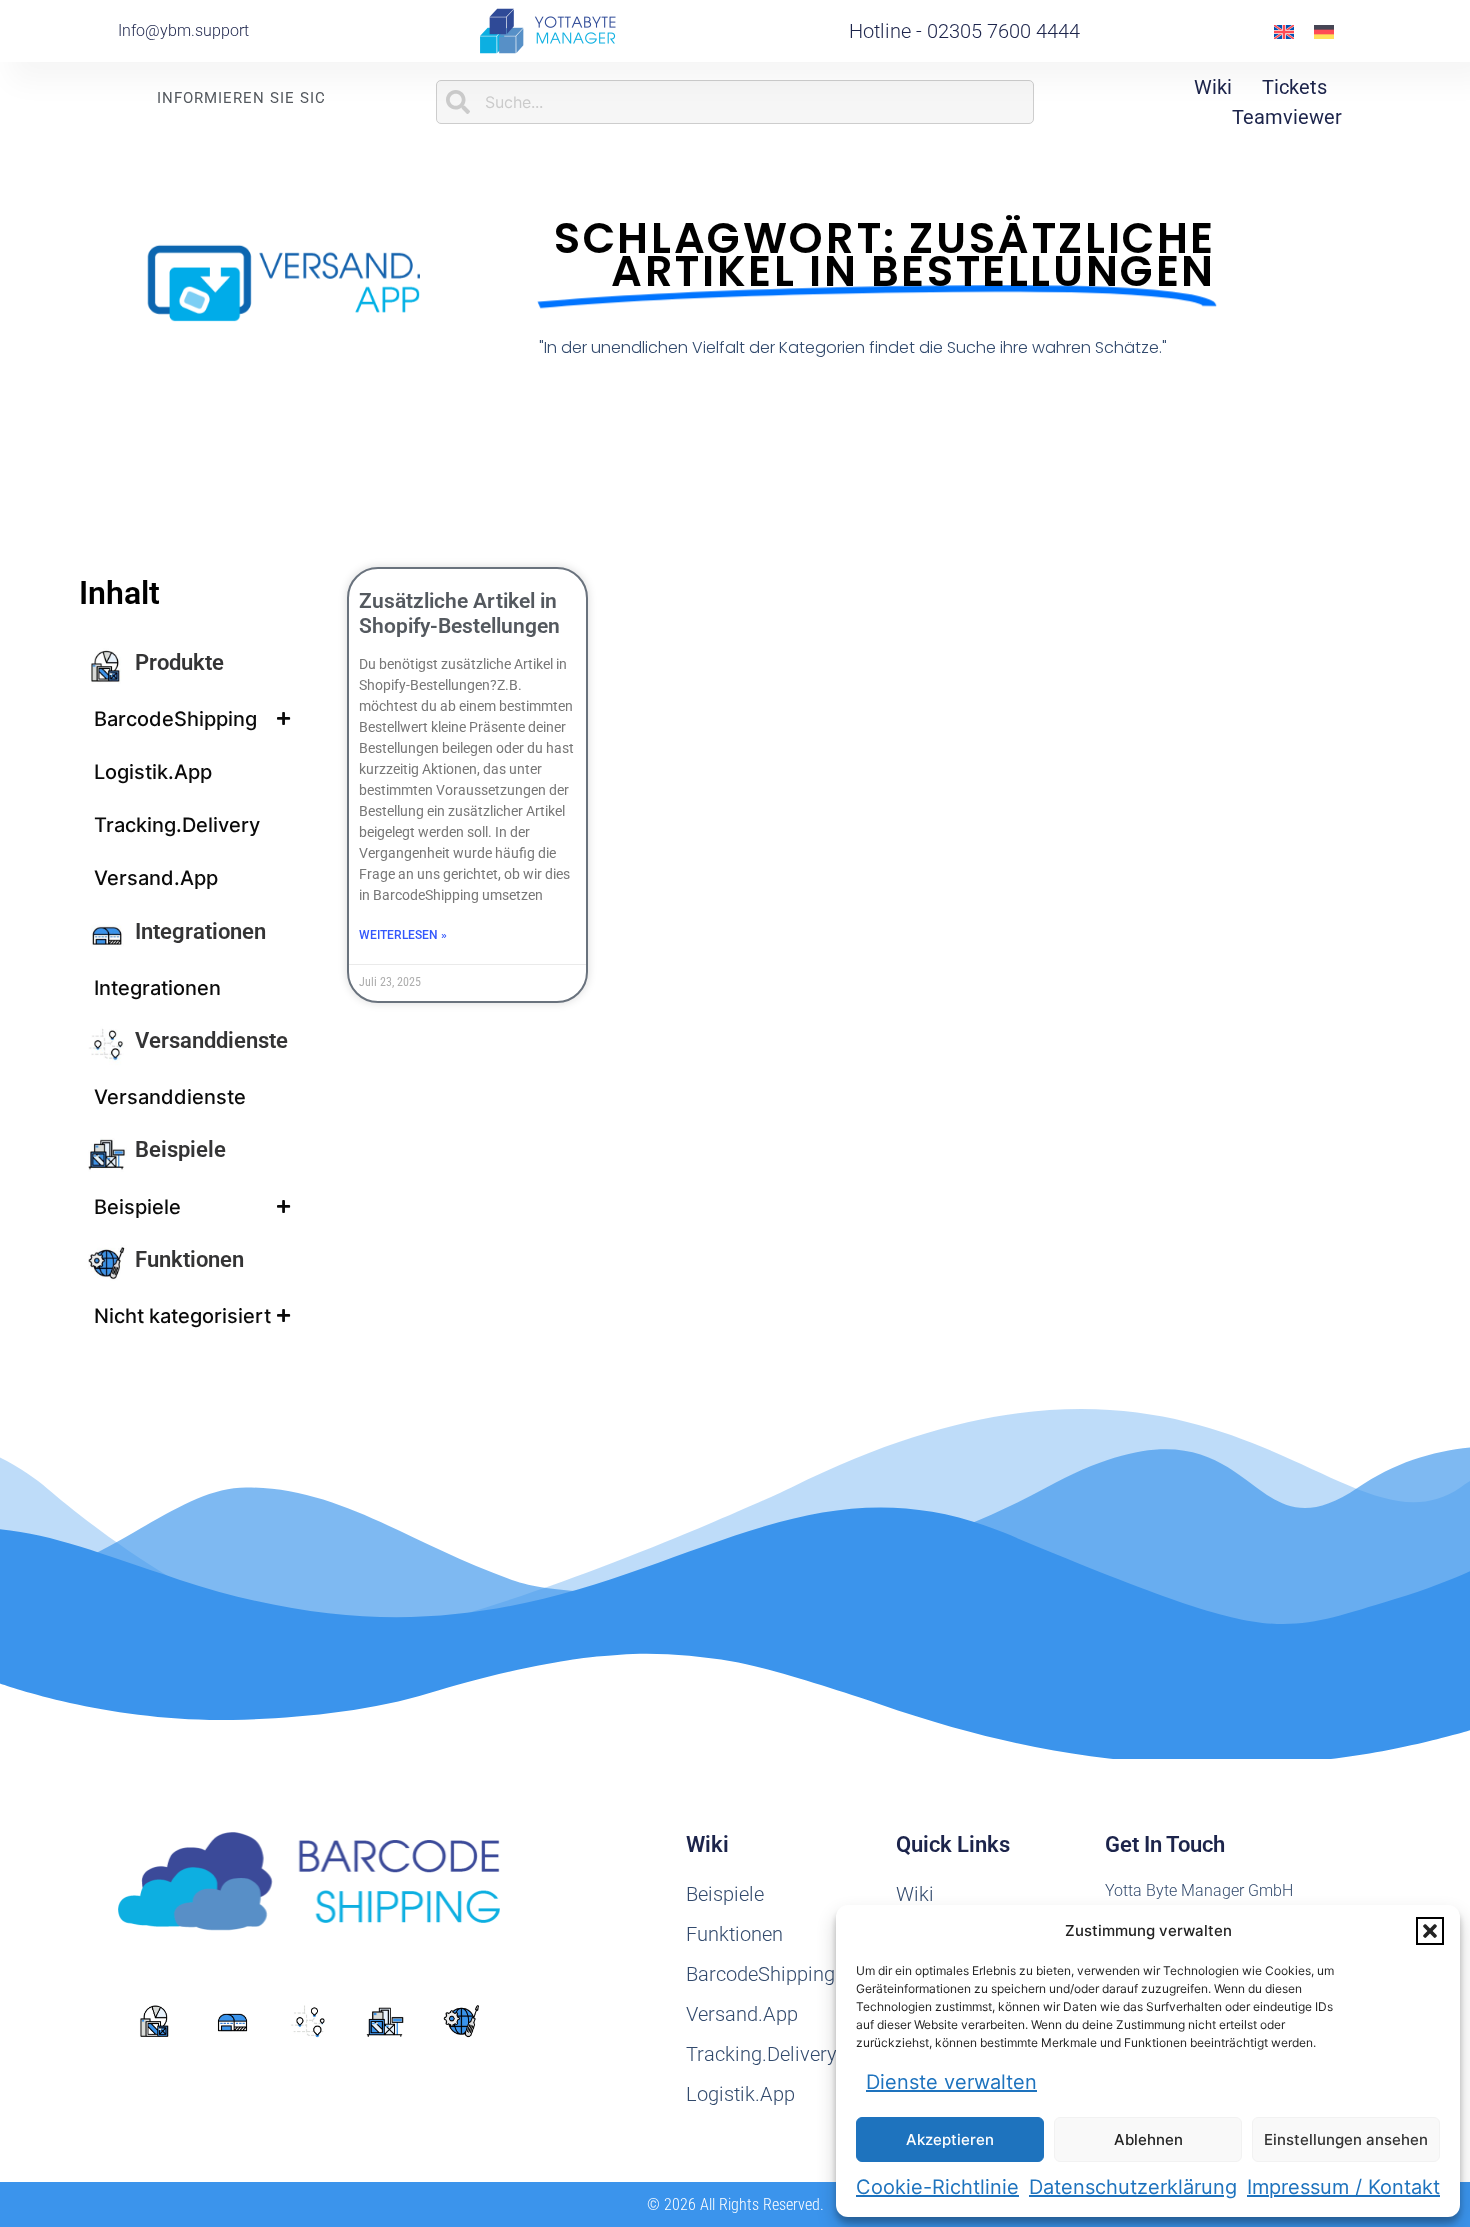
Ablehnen (1148, 2139)
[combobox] (734, 102)
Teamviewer (1287, 117)
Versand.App (156, 878)
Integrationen (200, 931)
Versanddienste (211, 1040)
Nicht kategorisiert (182, 1316)
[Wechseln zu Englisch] (1284, 31)
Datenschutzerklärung (1133, 2187)
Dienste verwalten (951, 2082)
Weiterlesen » (403, 935)
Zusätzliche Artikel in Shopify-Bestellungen (459, 613)
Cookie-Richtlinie (937, 2187)
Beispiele (180, 1149)
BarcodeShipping (175, 719)
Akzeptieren (950, 2139)
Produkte (179, 662)
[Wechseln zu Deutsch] (1324, 31)
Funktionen (189, 1259)
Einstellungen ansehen (1346, 2139)
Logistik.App (153, 772)
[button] (1430, 1931)
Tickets (1294, 87)
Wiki (1213, 87)
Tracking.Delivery (177, 825)
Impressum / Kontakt (1343, 2187)
